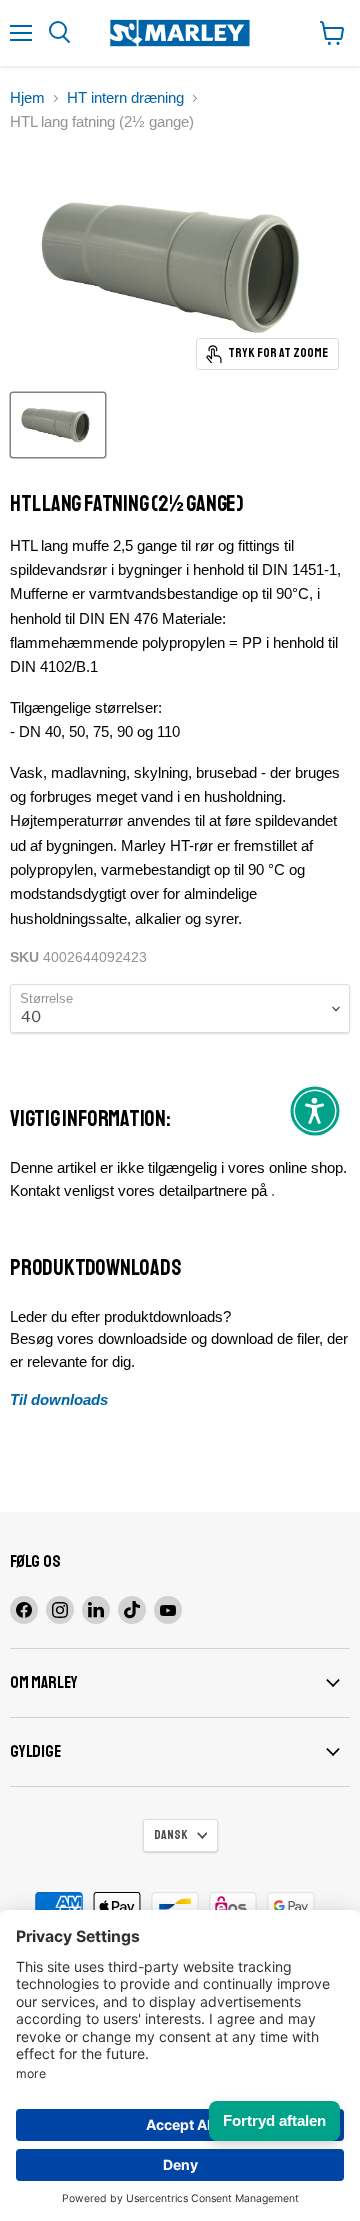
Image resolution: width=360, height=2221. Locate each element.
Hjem (27, 97)
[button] (315, 1111)
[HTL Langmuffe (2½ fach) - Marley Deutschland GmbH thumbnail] (58, 425)
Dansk (171, 1835)
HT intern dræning (125, 97)
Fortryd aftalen (274, 2120)
